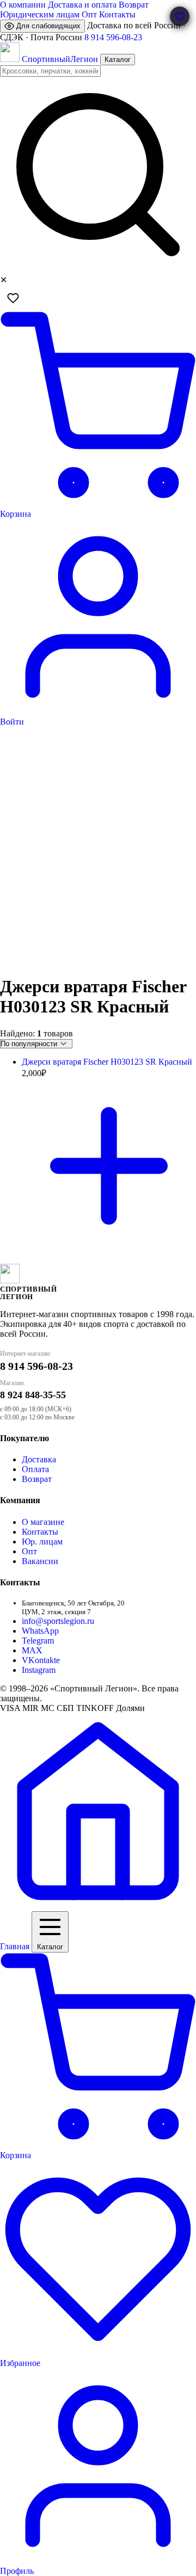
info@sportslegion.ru (58, 1621)
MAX (32, 1650)
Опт (89, 14)
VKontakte (41, 1660)
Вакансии (40, 1561)
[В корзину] (109, 1250)
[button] (180, 16)
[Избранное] (13, 298)
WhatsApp (40, 1631)
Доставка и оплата (82, 5)
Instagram (39, 1670)
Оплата (35, 1469)
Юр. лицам (42, 1542)
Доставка (39, 1459)
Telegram (38, 1641)
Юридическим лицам (40, 14)
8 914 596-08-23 (113, 37)
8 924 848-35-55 (33, 1395)
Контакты (117, 14)
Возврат (134, 5)
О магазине (43, 1522)
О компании (23, 5)
